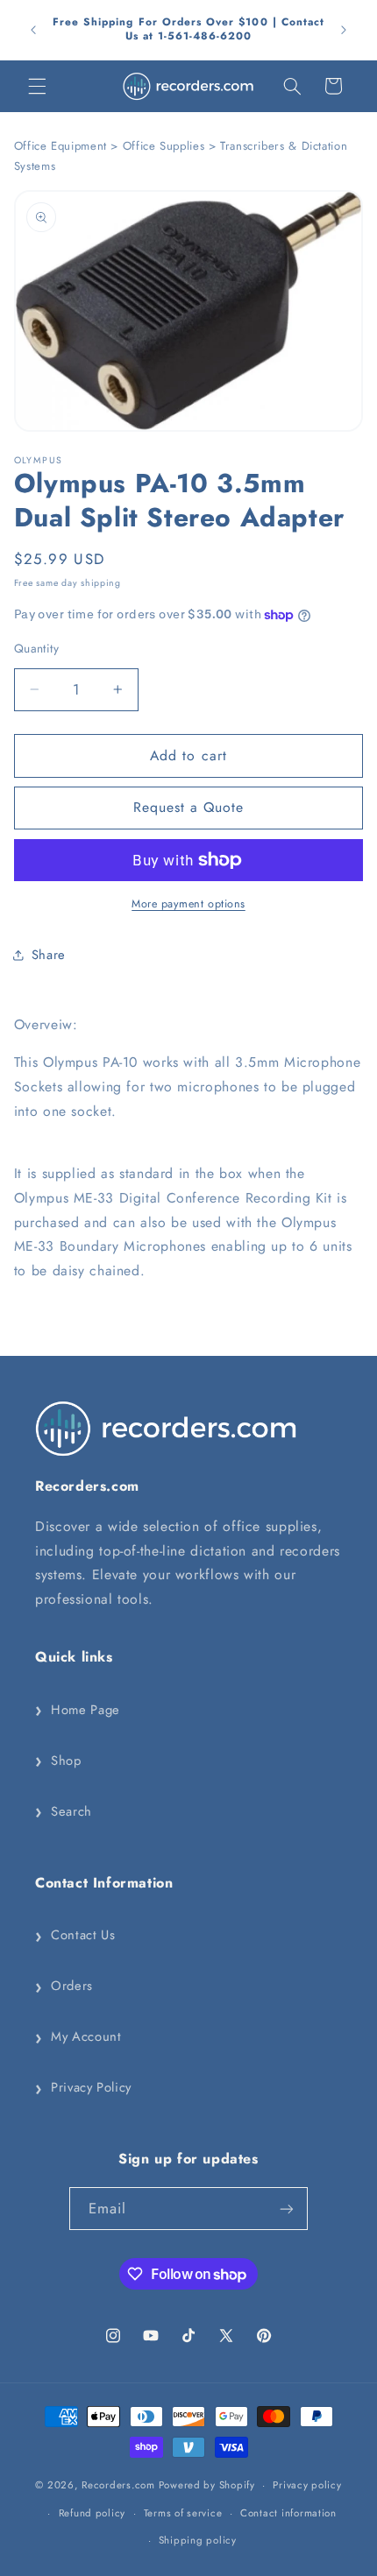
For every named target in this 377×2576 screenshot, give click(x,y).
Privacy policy (307, 2485)
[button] (37, 86)
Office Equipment (60, 146)
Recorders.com (118, 2485)
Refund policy (92, 2513)
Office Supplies (164, 146)
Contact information (288, 2513)
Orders (64, 1987)
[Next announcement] (344, 30)
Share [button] (49, 955)
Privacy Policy (83, 2088)
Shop (58, 1761)
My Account (78, 2037)
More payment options (188, 904)
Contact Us (75, 1936)
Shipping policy (198, 2540)
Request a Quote (189, 807)
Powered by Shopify (207, 2485)
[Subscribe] (287, 2209)
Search (64, 1811)
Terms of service (183, 2513)
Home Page (78, 1710)
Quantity (36, 648)
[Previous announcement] (33, 30)
